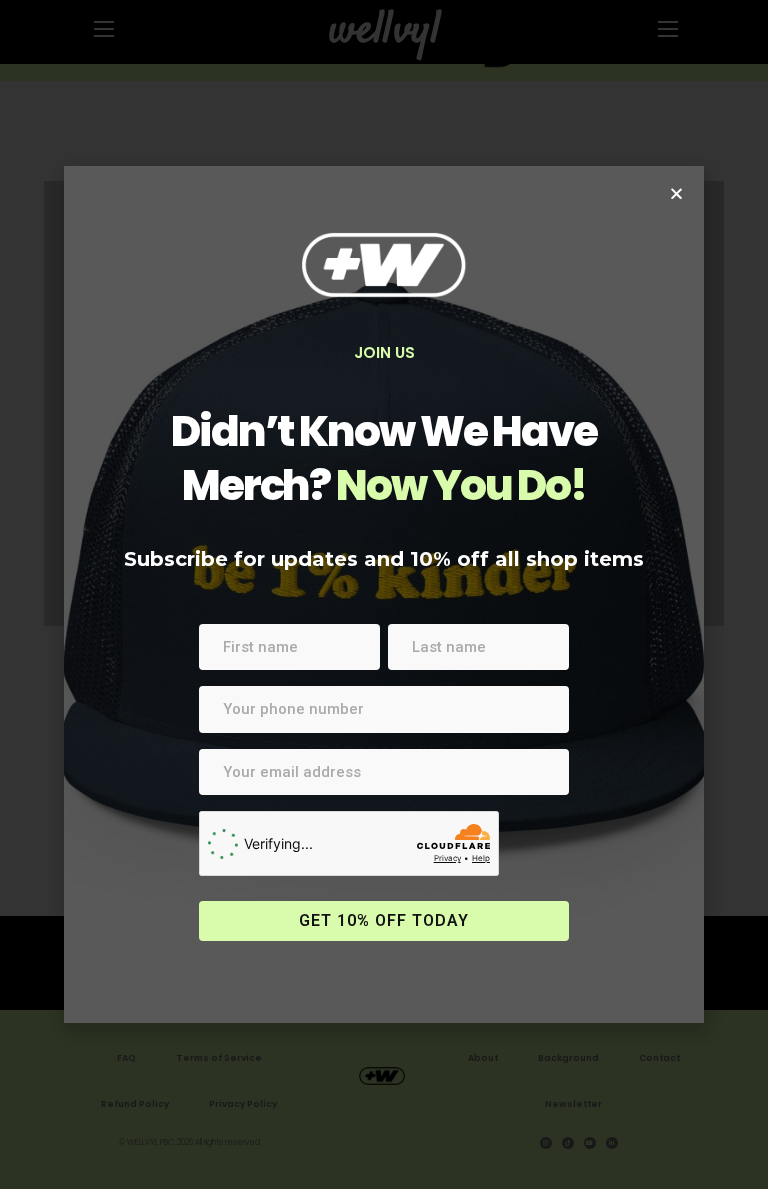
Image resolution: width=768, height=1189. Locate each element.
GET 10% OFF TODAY (384, 920)
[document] (384, 594)
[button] (676, 193)
